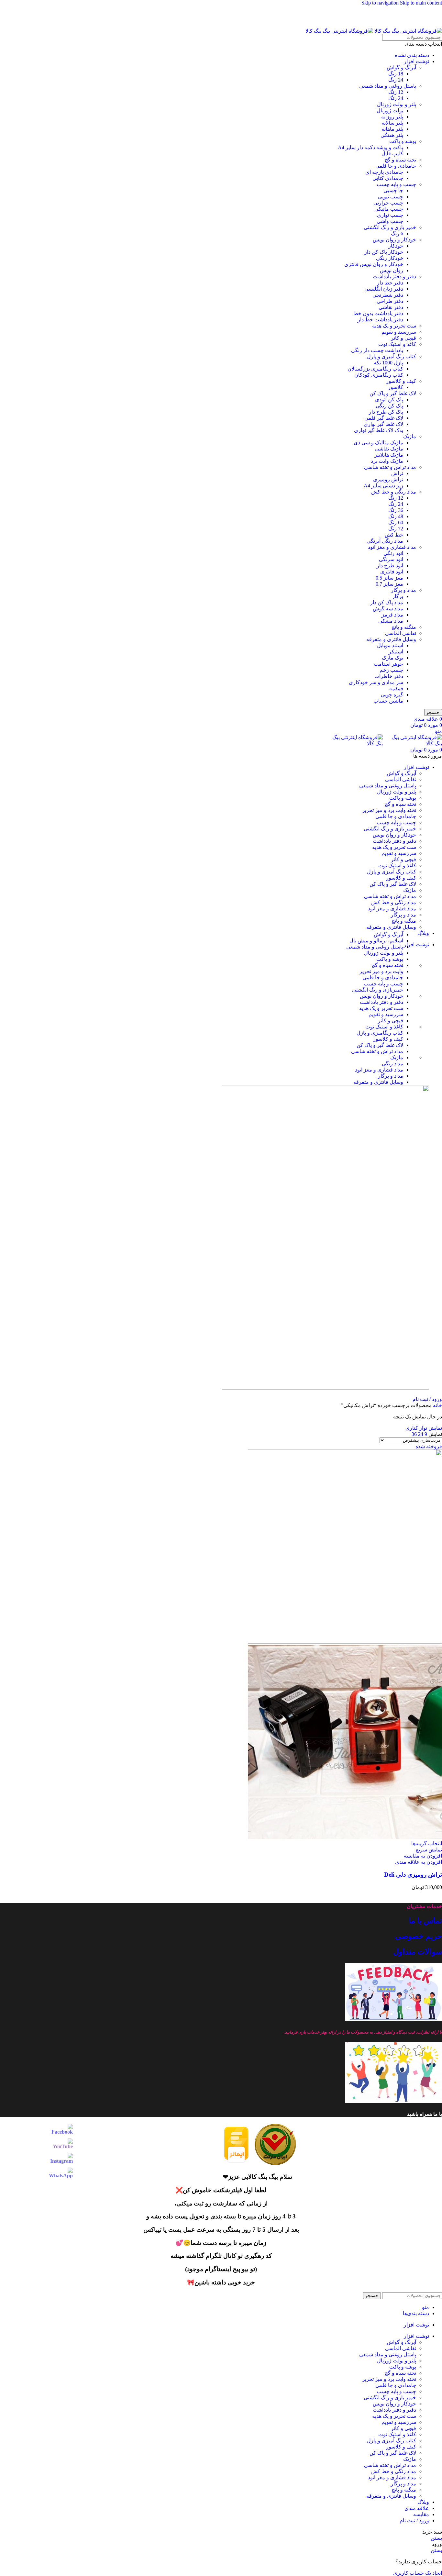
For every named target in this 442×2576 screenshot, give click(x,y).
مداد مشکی (391, 621)
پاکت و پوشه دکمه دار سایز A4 (370, 147)
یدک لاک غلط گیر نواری (379, 430)
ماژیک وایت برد (387, 461)
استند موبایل (390, 645)
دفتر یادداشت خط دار (380, 320)
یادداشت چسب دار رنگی (377, 350)
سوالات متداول (418, 1952)
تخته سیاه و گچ (400, 160)
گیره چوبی (392, 695)
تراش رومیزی (388, 479)
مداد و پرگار (403, 590)
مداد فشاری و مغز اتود (392, 547)
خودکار (396, 246)
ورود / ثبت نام (414, 2520)
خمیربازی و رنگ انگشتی (378, 990)
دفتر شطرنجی (388, 295)
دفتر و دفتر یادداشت (394, 277)
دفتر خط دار (390, 283)
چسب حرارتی (388, 203)
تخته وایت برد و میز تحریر (389, 810)
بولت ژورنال (390, 111)
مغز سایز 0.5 (389, 578)
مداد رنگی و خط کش (394, 492)
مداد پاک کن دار (387, 602)
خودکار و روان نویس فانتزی (374, 264)
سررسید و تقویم (399, 332)
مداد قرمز (392, 615)
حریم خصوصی (419, 1936)
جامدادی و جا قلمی (396, 166)
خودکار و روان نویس (394, 240)
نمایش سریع (429, 1850)
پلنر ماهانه (392, 129)
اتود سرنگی (391, 559)
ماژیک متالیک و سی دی (378, 443)
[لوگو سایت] (408, 31)
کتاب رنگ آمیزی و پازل (392, 356)
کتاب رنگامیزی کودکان (379, 375)
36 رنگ (396, 510)
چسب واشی (390, 221)
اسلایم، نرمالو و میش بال (376, 941)
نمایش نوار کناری (424, 1428)
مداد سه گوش (388, 609)
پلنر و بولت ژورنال (397, 104)
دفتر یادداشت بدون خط (378, 313)
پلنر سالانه (392, 123)
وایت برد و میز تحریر (381, 971)
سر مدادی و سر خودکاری (376, 682)
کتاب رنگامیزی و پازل (380, 1033)
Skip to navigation (381, 3)
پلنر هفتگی (392, 135)
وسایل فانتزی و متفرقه (391, 639)
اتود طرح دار (390, 566)
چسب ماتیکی (389, 209)
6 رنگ (397, 233)
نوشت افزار (416, 61)
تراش (397, 473)
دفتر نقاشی (391, 307)
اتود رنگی (393, 553)
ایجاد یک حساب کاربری (418, 2573)
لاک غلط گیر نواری (383, 424)
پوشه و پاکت (403, 141)
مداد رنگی (392, 1064)
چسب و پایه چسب (396, 184)
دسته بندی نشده (412, 55)
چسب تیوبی (391, 197)
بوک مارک (392, 658)
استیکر (396, 652)
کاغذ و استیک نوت (397, 344)
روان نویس (392, 270)
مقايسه (421, 2514)
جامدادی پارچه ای (384, 172)
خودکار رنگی (390, 258)
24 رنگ (396, 80)
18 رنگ (396, 74)
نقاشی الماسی (401, 633)
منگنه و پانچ (404, 627)
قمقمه (396, 688)
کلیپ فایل (392, 154)
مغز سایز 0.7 (389, 584)
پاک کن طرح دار (386, 412)
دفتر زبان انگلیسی (384, 289)
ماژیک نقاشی (389, 449)
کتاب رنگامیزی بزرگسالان (375, 369)
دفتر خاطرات (389, 676)
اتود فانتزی (392, 572)
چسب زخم (391, 670)
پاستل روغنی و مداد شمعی (388, 86)
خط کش (394, 535)
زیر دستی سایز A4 (383, 486)
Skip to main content (421, 3)
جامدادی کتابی (388, 178)
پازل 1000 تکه (388, 363)
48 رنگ (396, 516)
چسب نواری (390, 215)
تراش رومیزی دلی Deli (413, 1875)
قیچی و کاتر (403, 338)
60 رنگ (396, 522)
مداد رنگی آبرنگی (385, 541)
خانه (437, 1405)
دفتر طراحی (390, 301)
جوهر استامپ (388, 664)
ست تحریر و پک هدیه (394, 326)
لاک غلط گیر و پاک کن (393, 393)
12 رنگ (396, 92)
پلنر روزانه (392, 117)
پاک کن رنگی (389, 406)
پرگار (398, 596)
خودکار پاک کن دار (384, 252)
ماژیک (410, 436)
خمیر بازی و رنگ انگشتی (390, 227)
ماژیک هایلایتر (389, 455)
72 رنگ (396, 529)
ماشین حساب (388, 701)
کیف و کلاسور (401, 381)
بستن (436, 2538)
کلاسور (396, 387)
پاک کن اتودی (389, 400)
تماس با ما (425, 1921)
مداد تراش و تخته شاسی (390, 467)
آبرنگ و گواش (401, 67)
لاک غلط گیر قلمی (384, 418)
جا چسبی (393, 190)
